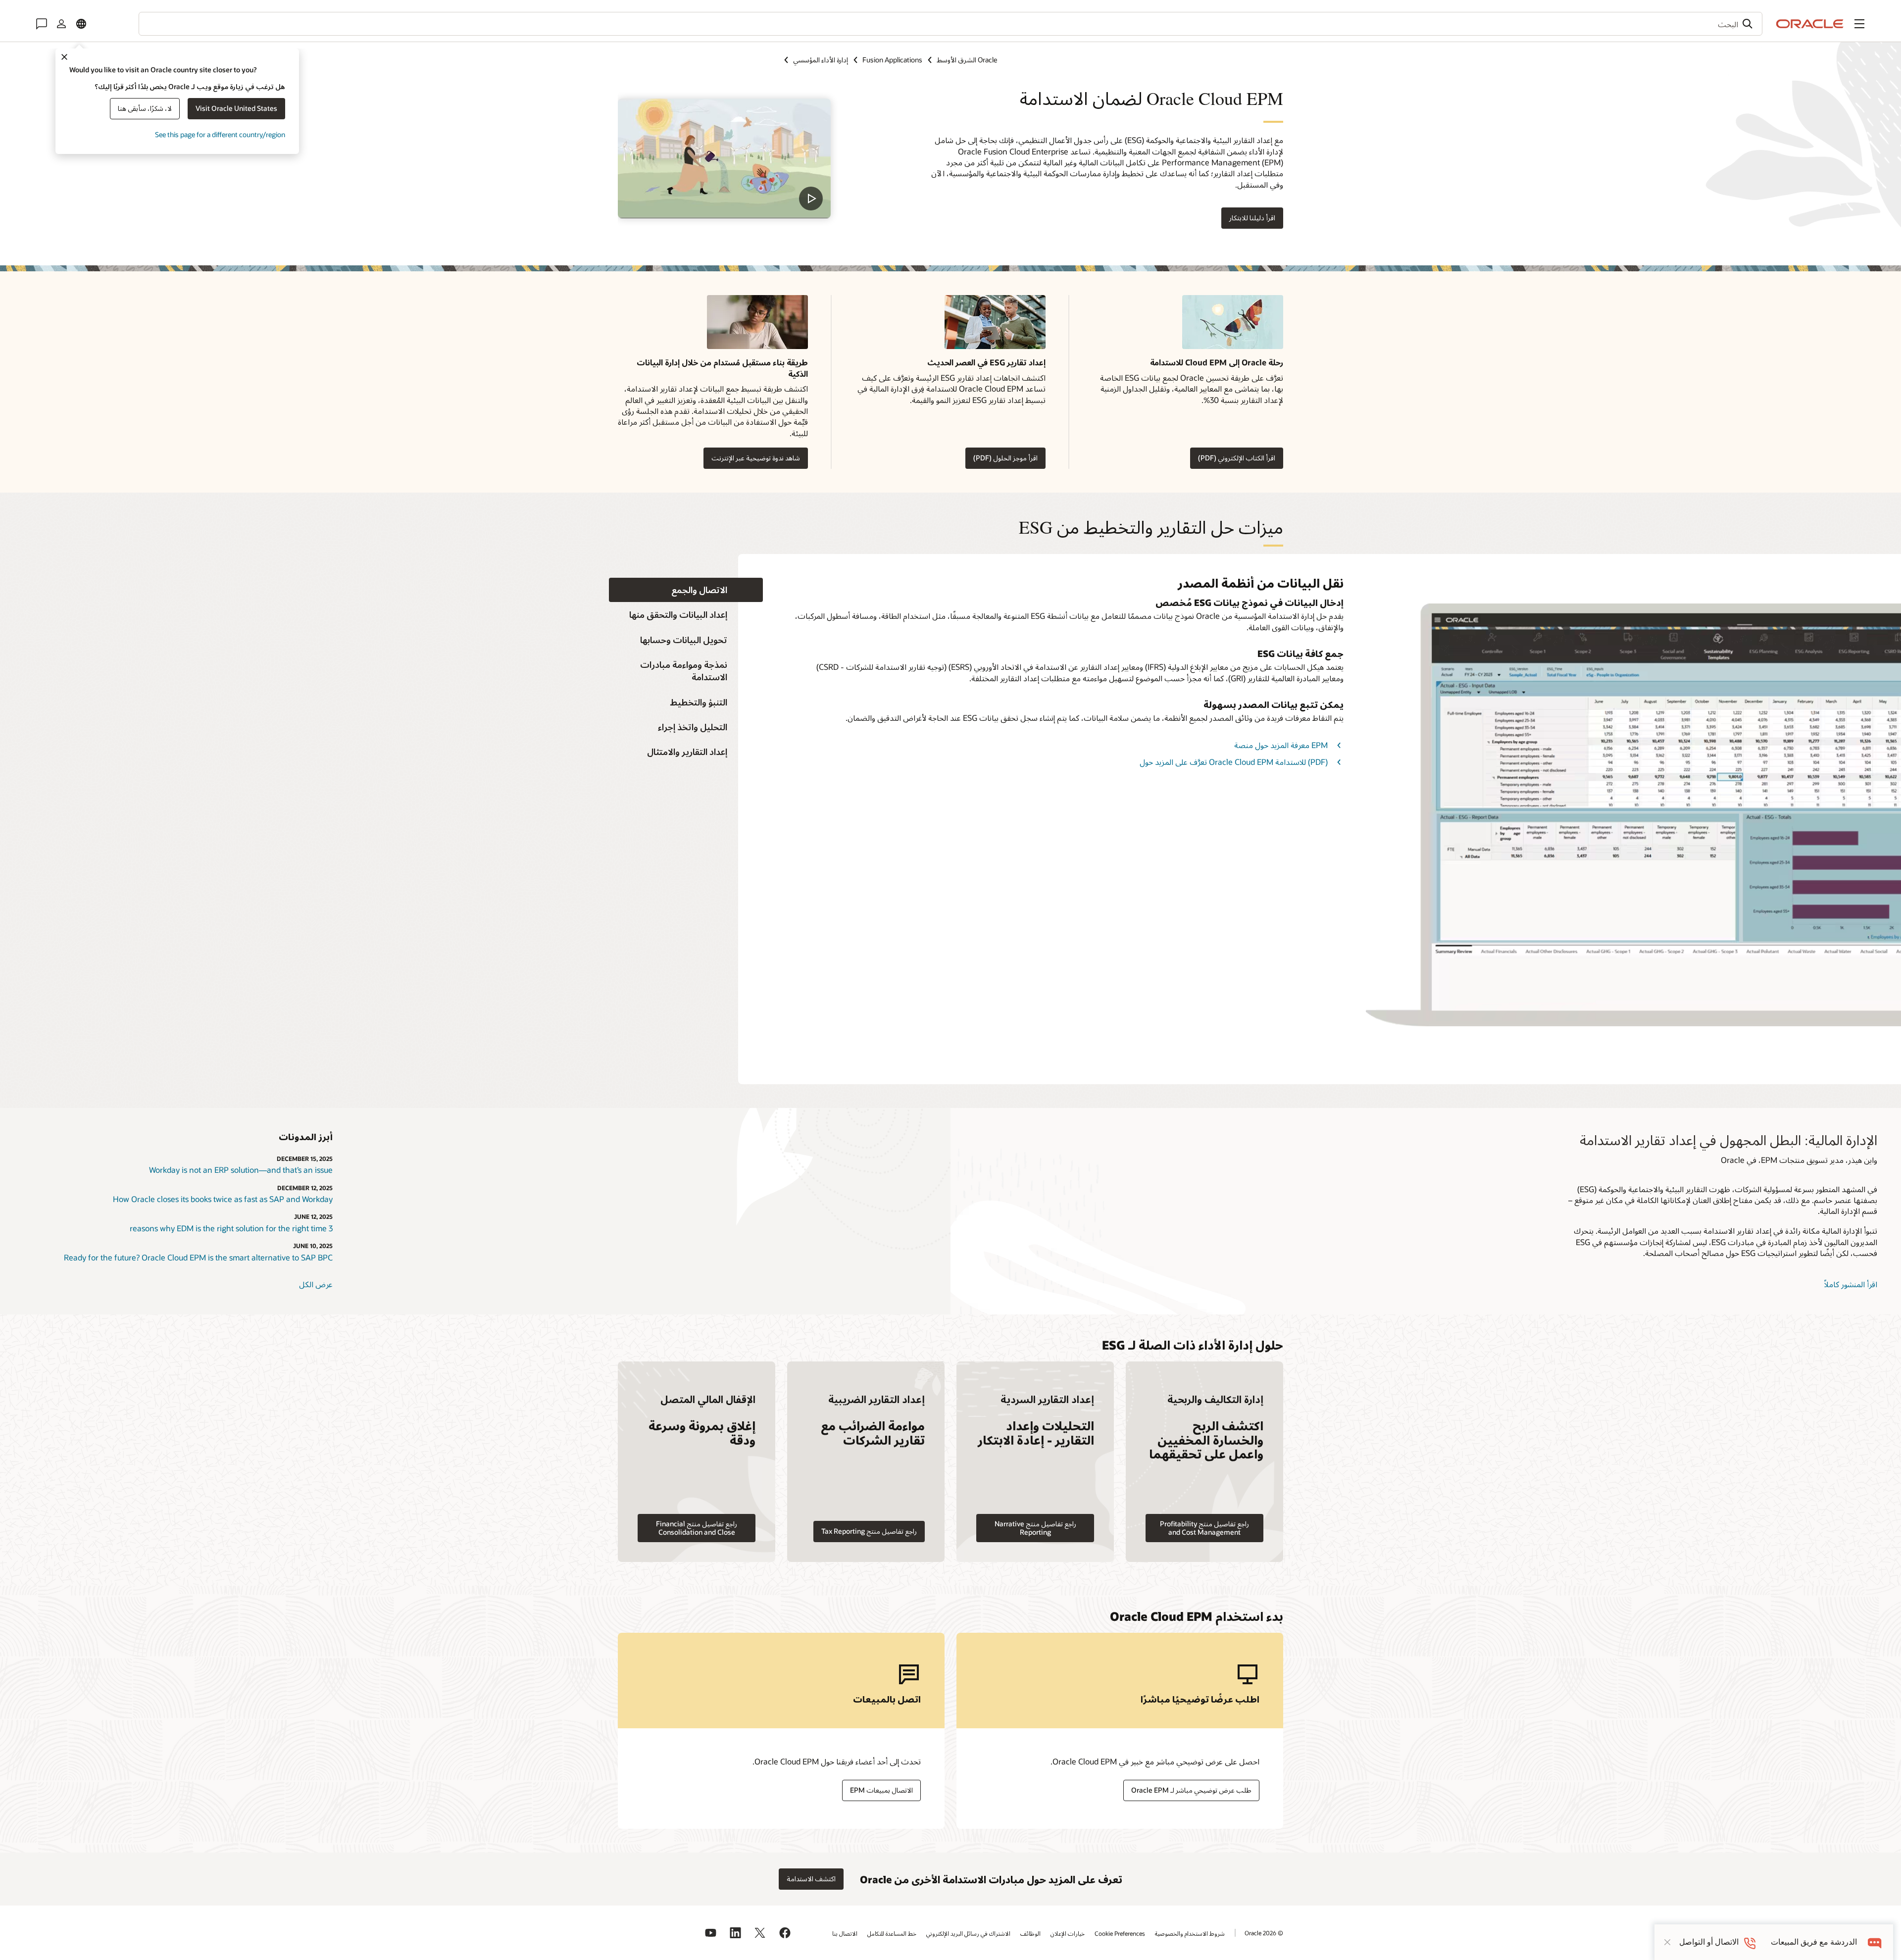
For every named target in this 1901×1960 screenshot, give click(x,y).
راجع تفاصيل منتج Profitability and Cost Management (1204, 1528)
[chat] (1875, 1942)
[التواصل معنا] (42, 24)
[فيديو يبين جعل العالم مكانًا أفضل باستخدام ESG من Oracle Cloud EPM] (724, 158)
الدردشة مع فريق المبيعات (1814, 1942)
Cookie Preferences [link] (1120, 1933)
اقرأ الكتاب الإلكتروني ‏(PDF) (1237, 458)
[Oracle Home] (1810, 24)
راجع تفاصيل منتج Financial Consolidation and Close (697, 1528)
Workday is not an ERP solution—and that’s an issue (241, 1170)
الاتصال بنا (845, 1933)
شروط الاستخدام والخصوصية (1190, 1933)
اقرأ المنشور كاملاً (1851, 1284)
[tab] (686, 590)
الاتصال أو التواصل (1709, 1942)
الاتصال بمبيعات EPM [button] (881, 1790)
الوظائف (1030, 1933)
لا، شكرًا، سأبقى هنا (145, 108)
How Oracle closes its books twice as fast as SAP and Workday (223, 1199)
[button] (1859, 24)
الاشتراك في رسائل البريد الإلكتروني (968, 1933)
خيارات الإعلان (1068, 1933)
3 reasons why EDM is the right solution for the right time (231, 1228)
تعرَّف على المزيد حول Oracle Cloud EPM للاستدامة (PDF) (1234, 762)
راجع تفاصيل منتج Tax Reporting (869, 1531)
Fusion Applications (892, 60)
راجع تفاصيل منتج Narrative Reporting (1035, 1528)
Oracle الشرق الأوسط (967, 60)
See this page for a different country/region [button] (220, 134)
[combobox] (950, 24)
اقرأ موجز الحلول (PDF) (1005, 458)
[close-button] (1667, 1942)
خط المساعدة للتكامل (892, 1933)
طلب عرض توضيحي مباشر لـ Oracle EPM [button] (1191, 1790)
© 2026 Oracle (1264, 1933)
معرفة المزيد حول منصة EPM (1281, 745)
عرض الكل (316, 1284)
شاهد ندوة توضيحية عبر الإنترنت (756, 458)
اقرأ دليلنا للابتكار (1252, 218)
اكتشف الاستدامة (811, 1879)
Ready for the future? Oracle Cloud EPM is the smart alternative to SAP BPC (198, 1257)
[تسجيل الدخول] (61, 24)
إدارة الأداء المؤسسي (821, 60)
